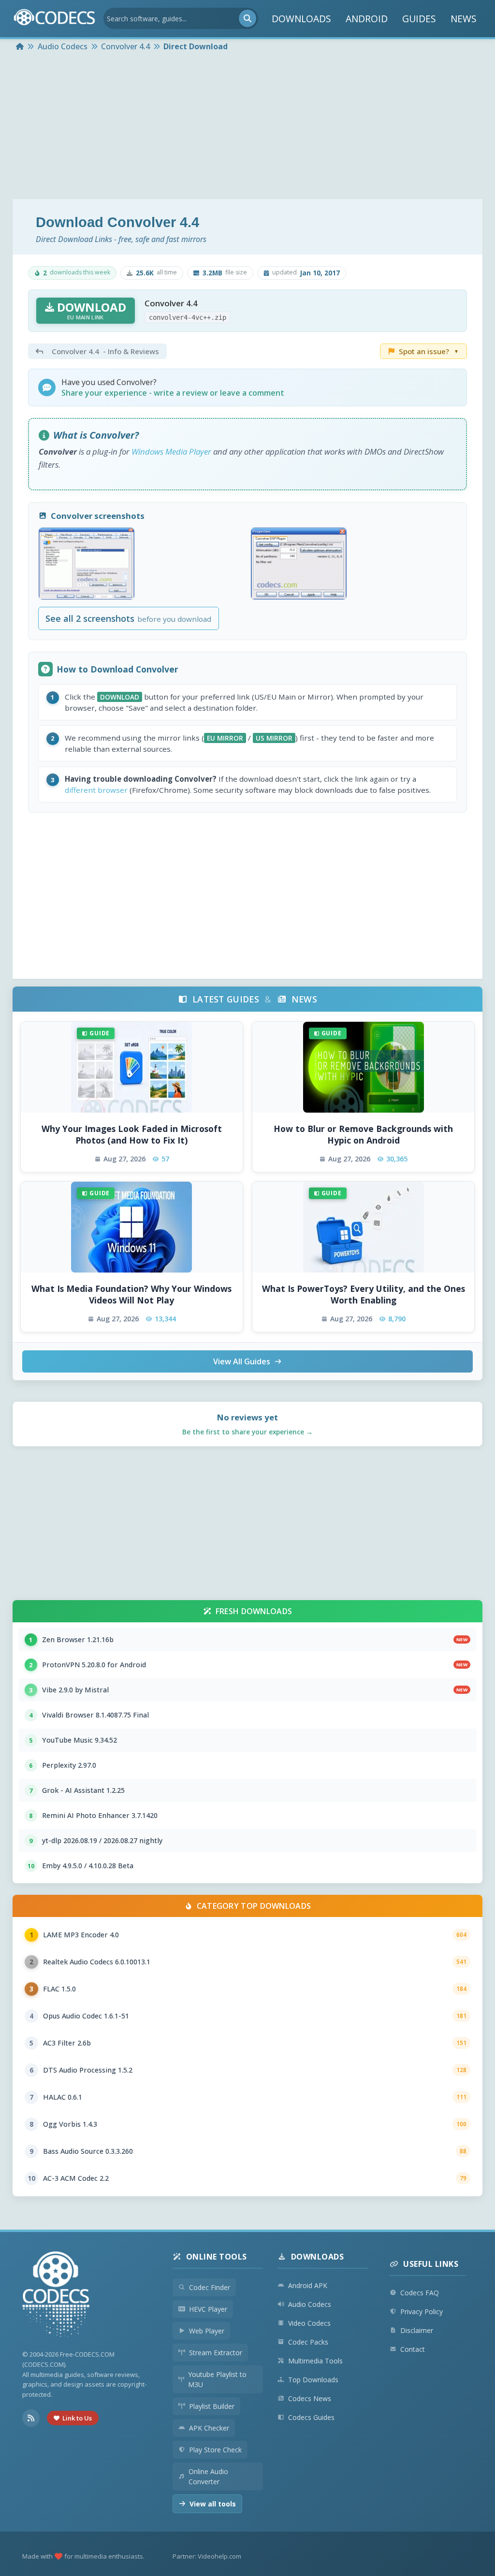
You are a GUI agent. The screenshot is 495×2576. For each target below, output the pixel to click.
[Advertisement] (247, 127)
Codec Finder (210, 2287)
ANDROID (367, 19)
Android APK (308, 2285)
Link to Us (77, 2418)
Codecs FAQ (420, 2293)
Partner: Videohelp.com (207, 2556)
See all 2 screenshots (128, 618)
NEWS (464, 19)
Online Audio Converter (208, 2476)
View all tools (213, 2504)
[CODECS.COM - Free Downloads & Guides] (56, 2296)
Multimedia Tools (315, 2361)
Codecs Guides (311, 2417)
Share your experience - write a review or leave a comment (173, 393)
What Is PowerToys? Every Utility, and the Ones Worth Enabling (364, 1295)
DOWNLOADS (301, 19)
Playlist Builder (212, 2406)
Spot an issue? (429, 351)
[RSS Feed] (31, 2418)
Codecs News (310, 2398)
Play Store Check (215, 2450)
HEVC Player (208, 2309)
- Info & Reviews (105, 351)
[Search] (247, 18)
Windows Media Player (171, 451)
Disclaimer (417, 2330)
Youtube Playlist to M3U (217, 2379)
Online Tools (217, 2257)
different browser (96, 790)
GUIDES (419, 19)
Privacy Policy (422, 2311)
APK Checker (209, 2428)
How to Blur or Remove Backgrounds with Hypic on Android (363, 1135)
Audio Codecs (310, 2304)
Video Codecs (309, 2323)
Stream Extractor (216, 2353)
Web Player (207, 2331)
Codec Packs (308, 2342)
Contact (413, 2349)
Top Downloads (313, 2380)
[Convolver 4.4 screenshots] (87, 564)
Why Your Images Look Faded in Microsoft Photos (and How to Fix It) (132, 1135)
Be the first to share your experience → (247, 1432)
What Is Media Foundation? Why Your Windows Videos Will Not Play (131, 1295)
